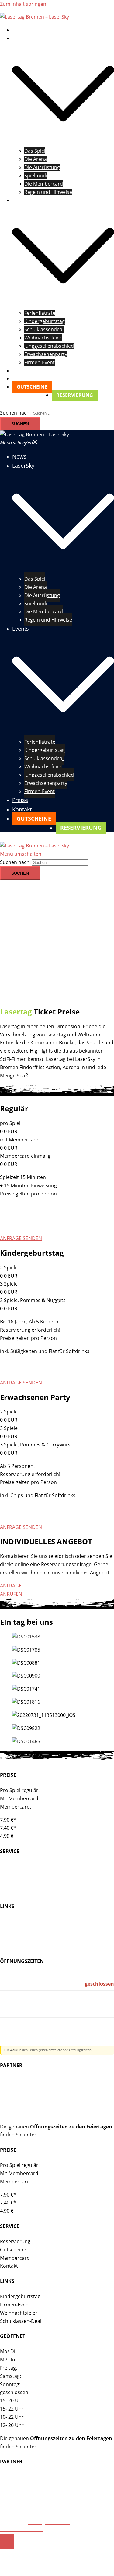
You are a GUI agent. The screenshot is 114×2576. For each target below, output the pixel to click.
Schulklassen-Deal (21, 1946)
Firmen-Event (40, 362)
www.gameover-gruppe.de (30, 2105)
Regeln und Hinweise (48, 192)
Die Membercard (44, 184)
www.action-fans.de (22, 2097)
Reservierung (15, 1867)
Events (20, 200)
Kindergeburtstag (45, 321)
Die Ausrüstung (42, 167)
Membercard (15, 1883)
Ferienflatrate (40, 313)
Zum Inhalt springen (23, 4)
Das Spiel (35, 151)
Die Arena (36, 159)
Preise (19, 371)
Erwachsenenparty (46, 354)
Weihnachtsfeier (19, 1938)
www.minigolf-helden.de (28, 2081)
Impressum (12, 2522)
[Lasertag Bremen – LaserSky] (35, 17)
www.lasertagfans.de (24, 2089)
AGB (54, 2529)
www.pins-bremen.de (24, 2113)
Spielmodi (36, 176)
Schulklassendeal (44, 329)
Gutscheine (13, 1875)
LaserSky (22, 38)
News (18, 30)
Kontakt (21, 379)
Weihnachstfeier (43, 338)
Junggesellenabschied (49, 346)
